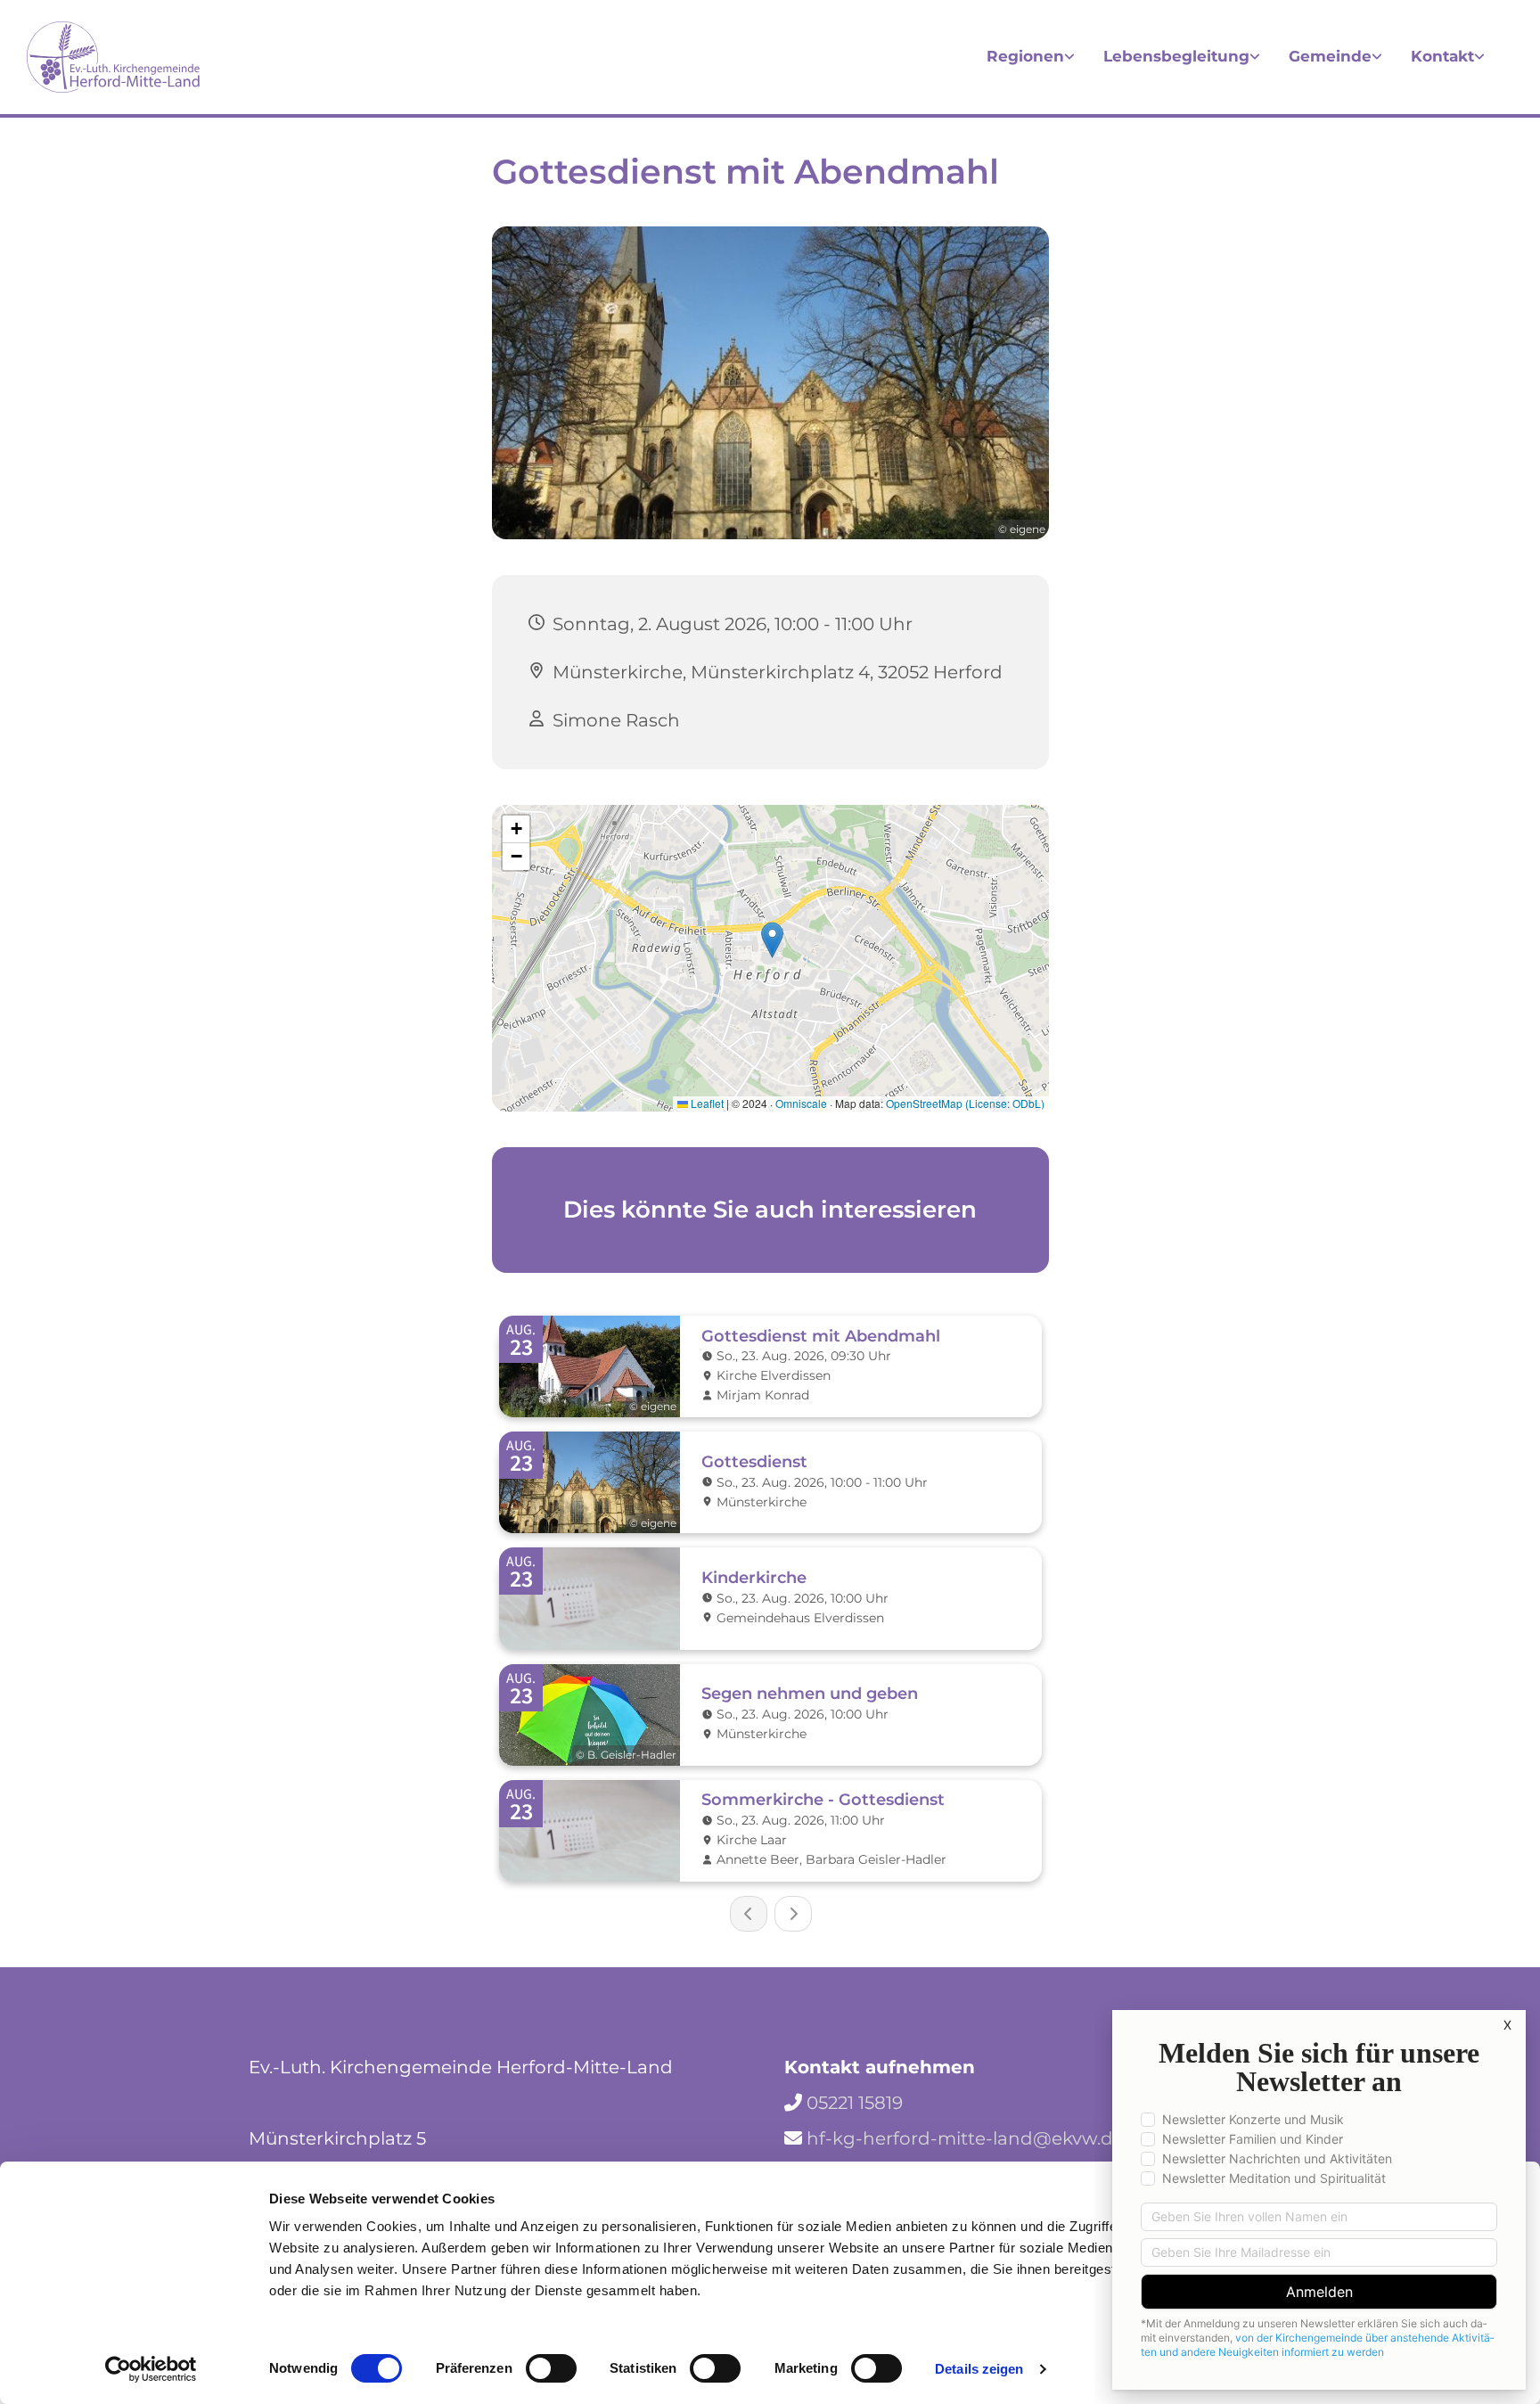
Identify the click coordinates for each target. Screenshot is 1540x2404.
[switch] (551, 2368)
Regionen (1025, 56)
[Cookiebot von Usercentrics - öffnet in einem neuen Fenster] (151, 2369)
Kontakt (1442, 56)
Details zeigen (979, 2369)
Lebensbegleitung (1176, 56)
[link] (1031, 57)
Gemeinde (1330, 56)
